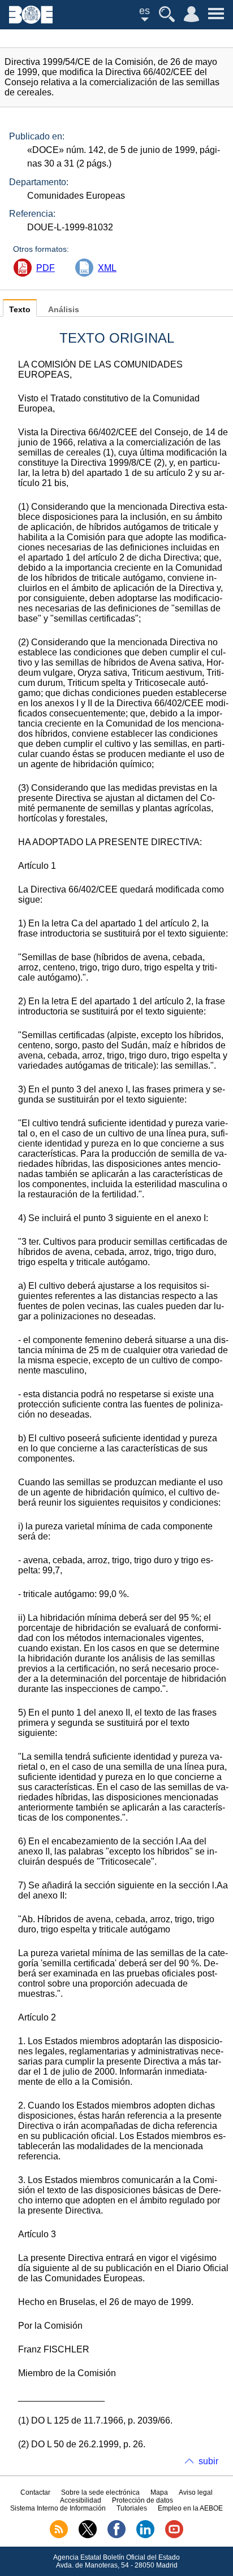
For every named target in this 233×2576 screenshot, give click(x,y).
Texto (20, 310)
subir (208, 2461)
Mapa (159, 2492)
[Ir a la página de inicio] (31, 21)
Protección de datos (143, 2500)
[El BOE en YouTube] (174, 2536)
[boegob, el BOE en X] (88, 2536)
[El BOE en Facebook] (116, 2536)
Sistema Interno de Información (58, 2508)
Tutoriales (132, 2508)
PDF (46, 268)
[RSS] (59, 2536)
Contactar (35, 2492)
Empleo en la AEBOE (190, 2508)
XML (107, 268)
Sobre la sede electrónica (100, 2492)
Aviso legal (196, 2492)
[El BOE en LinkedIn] (145, 2536)
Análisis (64, 310)
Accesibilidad (81, 2500)
